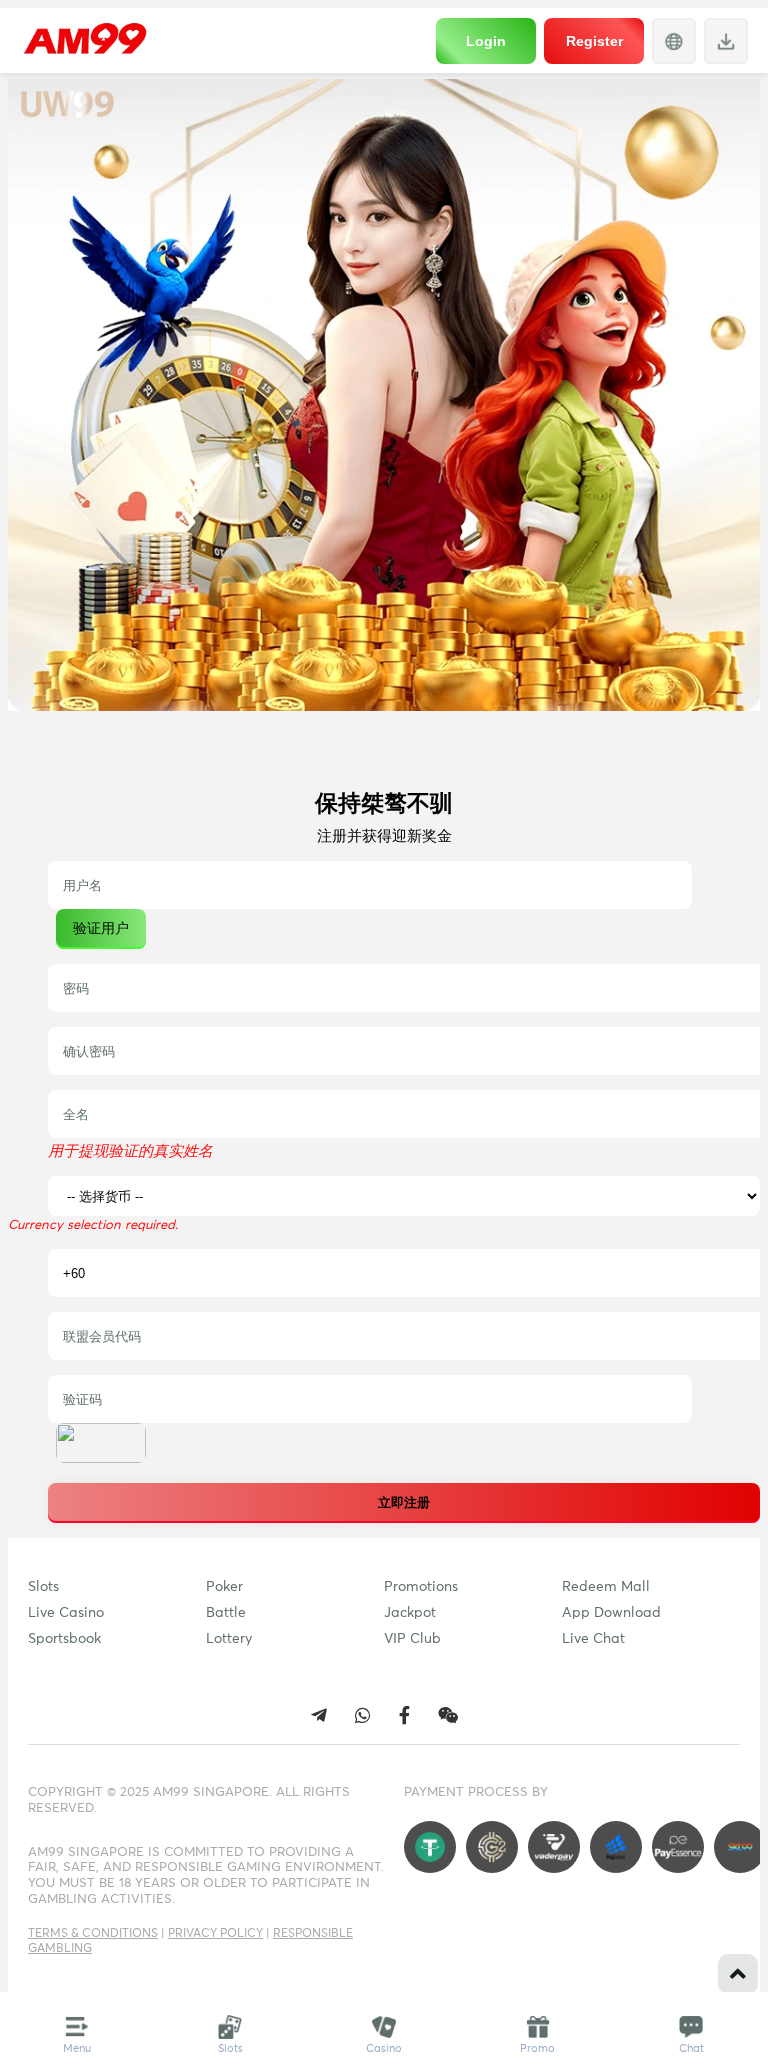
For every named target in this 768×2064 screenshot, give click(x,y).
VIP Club (412, 1639)
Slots (43, 1587)
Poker (224, 1587)
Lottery (229, 1639)
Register (594, 41)
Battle (226, 1613)
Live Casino (66, 1613)
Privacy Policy (215, 1934)
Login (486, 41)
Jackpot (410, 1613)
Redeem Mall (606, 1587)
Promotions (421, 1587)
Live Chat (593, 1639)
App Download (611, 1613)
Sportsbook (64, 1639)
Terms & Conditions (93, 1934)
